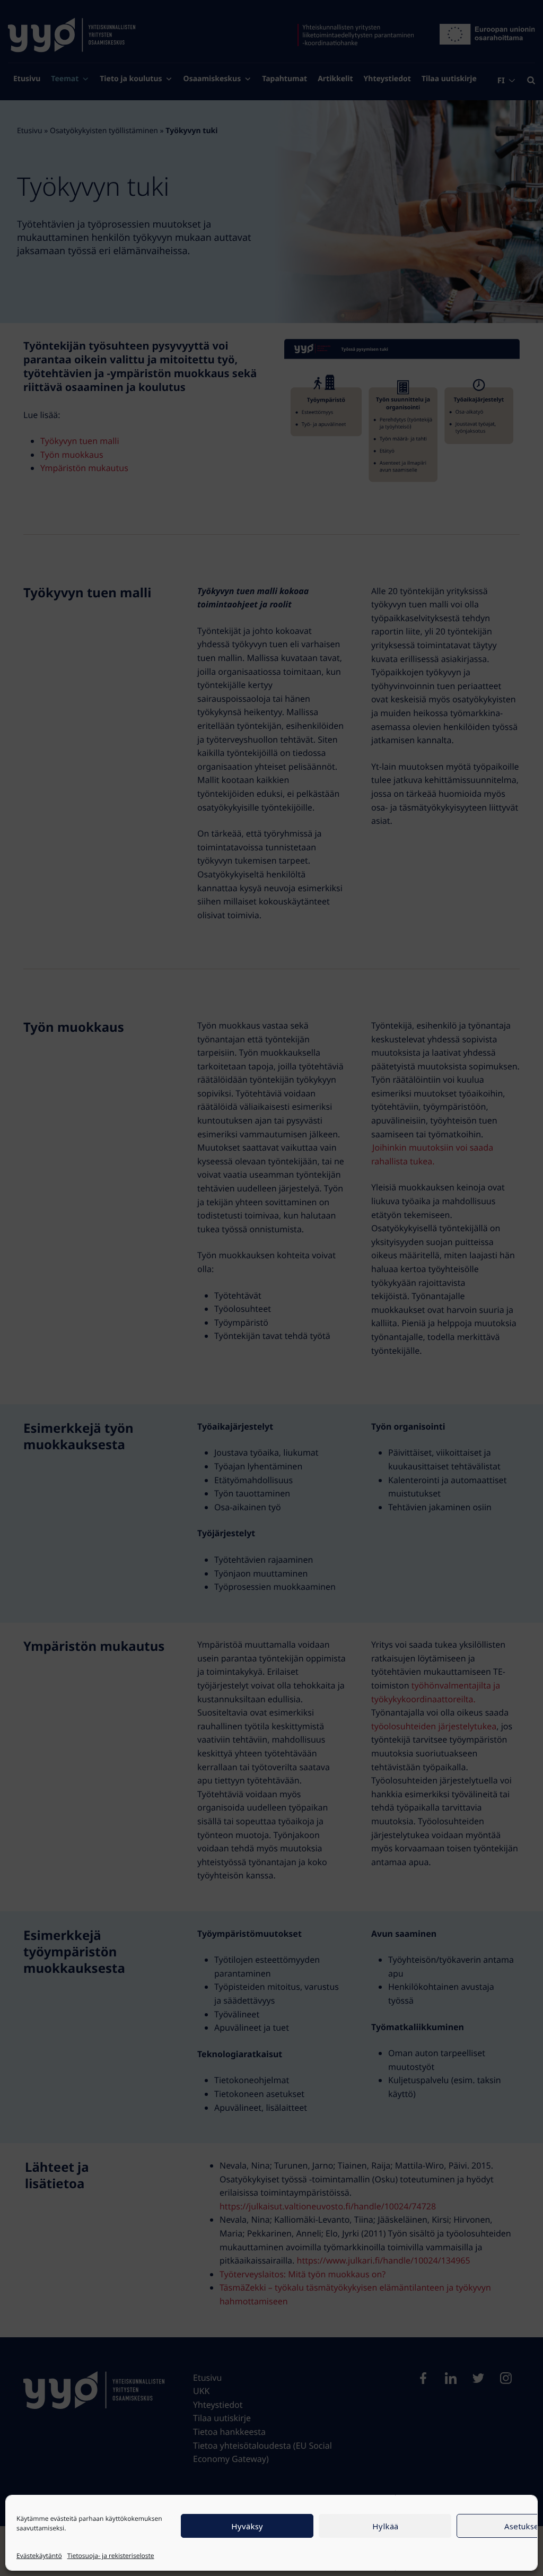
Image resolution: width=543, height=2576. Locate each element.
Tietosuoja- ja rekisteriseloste (111, 2556)
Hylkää (385, 2526)
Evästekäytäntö (39, 2556)
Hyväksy (247, 2526)
